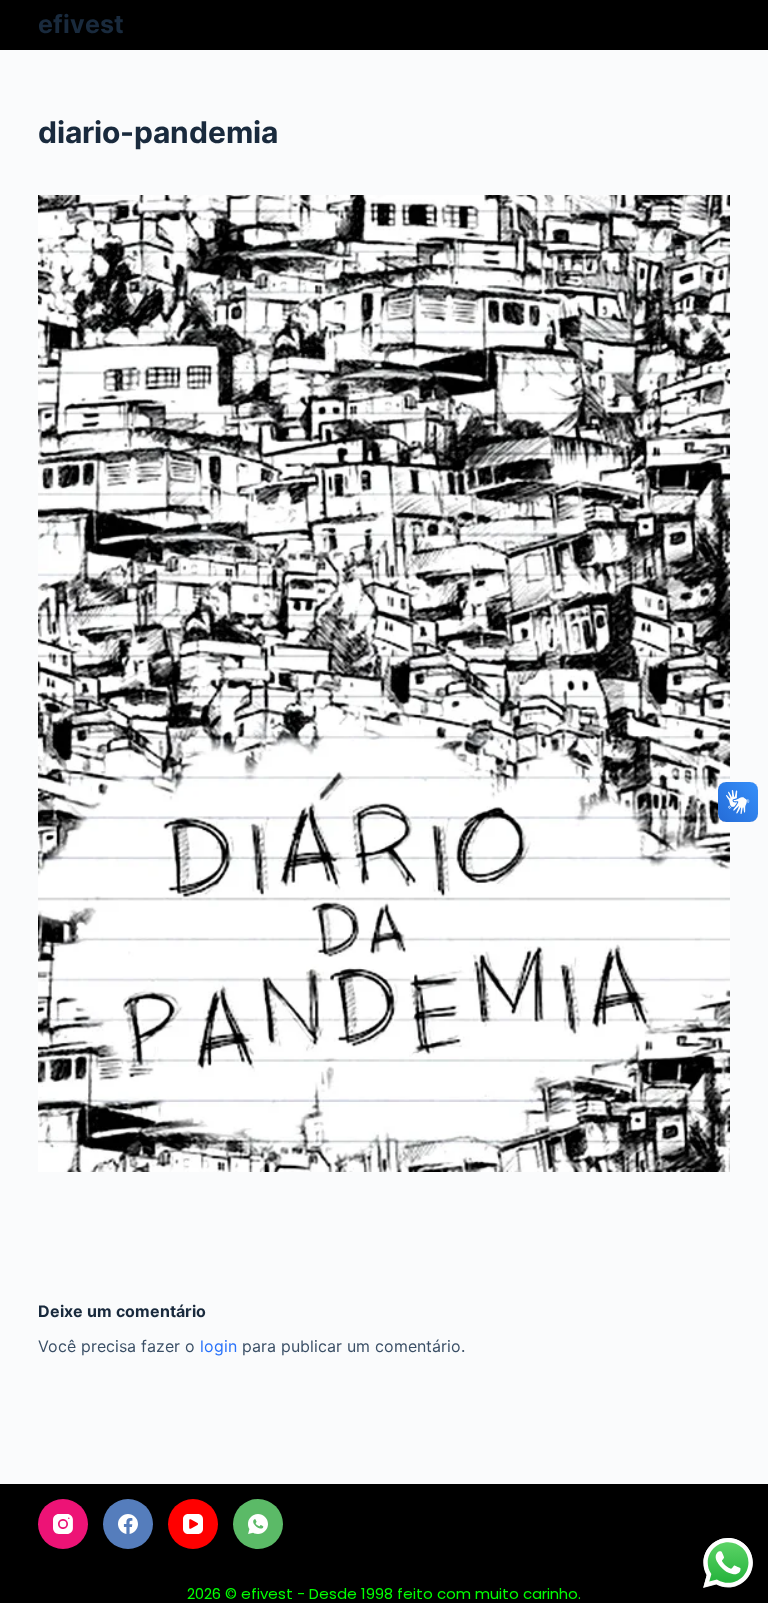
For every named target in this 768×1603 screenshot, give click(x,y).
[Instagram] (63, 1524)
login (218, 1346)
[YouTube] (193, 1524)
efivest (81, 24)
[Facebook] (128, 1524)
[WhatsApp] (258, 1524)
